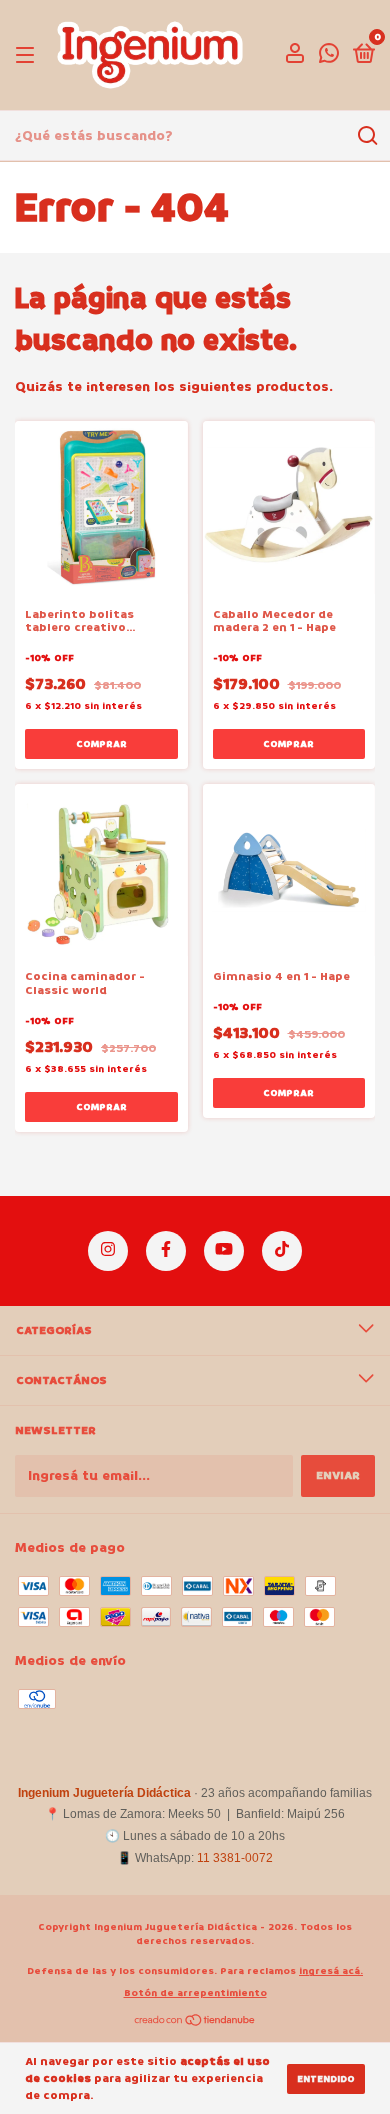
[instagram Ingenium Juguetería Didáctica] (108, 1251)
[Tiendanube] (195, 2022)
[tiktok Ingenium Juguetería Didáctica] (282, 1251)
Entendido (326, 2079)
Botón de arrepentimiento (195, 1993)
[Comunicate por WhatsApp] (329, 57)
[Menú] (28, 55)
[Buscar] (366, 136)
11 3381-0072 (235, 1858)
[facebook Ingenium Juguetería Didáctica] (166, 1251)
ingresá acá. (331, 1971)
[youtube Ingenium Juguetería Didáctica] (224, 1251)
